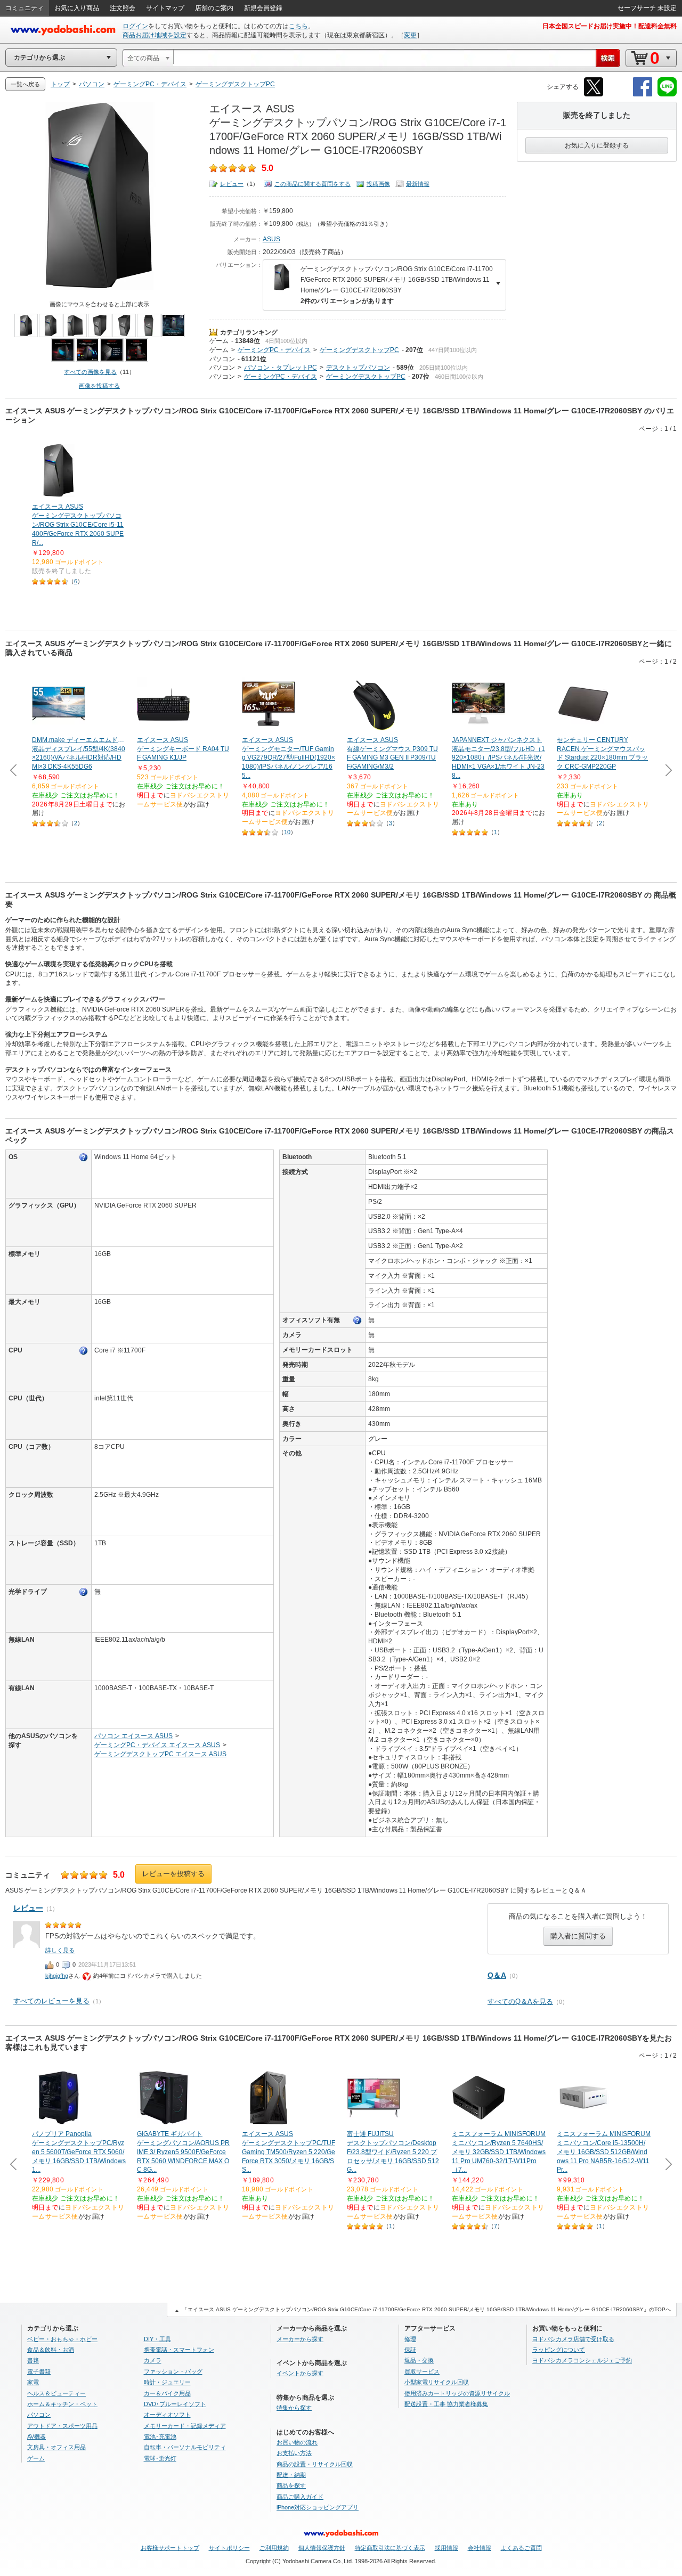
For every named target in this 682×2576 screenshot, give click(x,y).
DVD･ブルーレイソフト (175, 2404)
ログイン (135, 26)
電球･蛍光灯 (160, 2458)
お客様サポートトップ (170, 2548)
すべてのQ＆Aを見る (520, 2002)
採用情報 (446, 2548)
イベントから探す (300, 2373)
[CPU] (84, 1351)
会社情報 (480, 2548)
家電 (33, 2382)
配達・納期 (291, 2475)
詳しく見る (60, 1950)
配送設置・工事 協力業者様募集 (446, 2404)
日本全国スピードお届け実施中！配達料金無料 (610, 26)
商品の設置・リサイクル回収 (315, 2464)
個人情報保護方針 (322, 2548)
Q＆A (497, 1975)
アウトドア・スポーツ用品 (62, 2426)
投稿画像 (378, 184)
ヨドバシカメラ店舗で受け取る (573, 2339)
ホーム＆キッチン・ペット (62, 2404)
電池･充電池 (160, 2436)
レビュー (232, 184)
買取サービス (422, 2371)
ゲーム (219, 341)
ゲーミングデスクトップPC (359, 350)
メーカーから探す (300, 2339)
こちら (298, 26)
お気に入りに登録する (597, 145)
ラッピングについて (559, 2350)
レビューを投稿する (173, 1874)
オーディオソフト (167, 2415)
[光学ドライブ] (84, 1592)
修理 (410, 2339)
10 (287, 832)
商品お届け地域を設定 (155, 35)
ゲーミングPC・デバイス (274, 350)
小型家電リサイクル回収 (437, 2382)
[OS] (84, 1157)
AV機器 (36, 2436)
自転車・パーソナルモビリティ (185, 2447)
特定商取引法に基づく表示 (390, 2548)
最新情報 (418, 184)
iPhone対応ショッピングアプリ (318, 2507)
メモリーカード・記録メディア (185, 2426)
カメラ (153, 2360)
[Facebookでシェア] (643, 95)
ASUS (271, 239)
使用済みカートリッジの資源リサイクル (457, 2393)
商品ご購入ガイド (300, 2497)
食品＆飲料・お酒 (51, 2350)
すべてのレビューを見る (51, 2001)
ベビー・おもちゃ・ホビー (62, 2339)
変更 (410, 35)
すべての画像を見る (90, 372)
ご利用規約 (274, 2548)
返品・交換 (419, 2360)
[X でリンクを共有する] (594, 95)
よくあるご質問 (521, 2548)
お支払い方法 (294, 2453)
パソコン (222, 359)
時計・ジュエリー (167, 2382)
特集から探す (294, 2408)
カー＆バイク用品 (167, 2393)
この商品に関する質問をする (312, 184)
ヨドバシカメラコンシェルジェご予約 (582, 2360)
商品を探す (291, 2485)
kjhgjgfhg (57, 1976)
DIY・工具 (157, 2339)
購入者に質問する (578, 1936)
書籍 (33, 2360)
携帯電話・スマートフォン (179, 2350)
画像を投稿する (99, 386)
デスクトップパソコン (358, 368)
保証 (410, 2350)
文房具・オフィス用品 (56, 2447)
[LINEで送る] (667, 95)
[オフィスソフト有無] (358, 1320)
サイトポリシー (229, 2548)
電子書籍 (39, 2371)
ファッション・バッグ (173, 2371)
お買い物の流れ (297, 2442)
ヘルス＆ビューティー (56, 2393)
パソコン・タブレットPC (281, 368)
